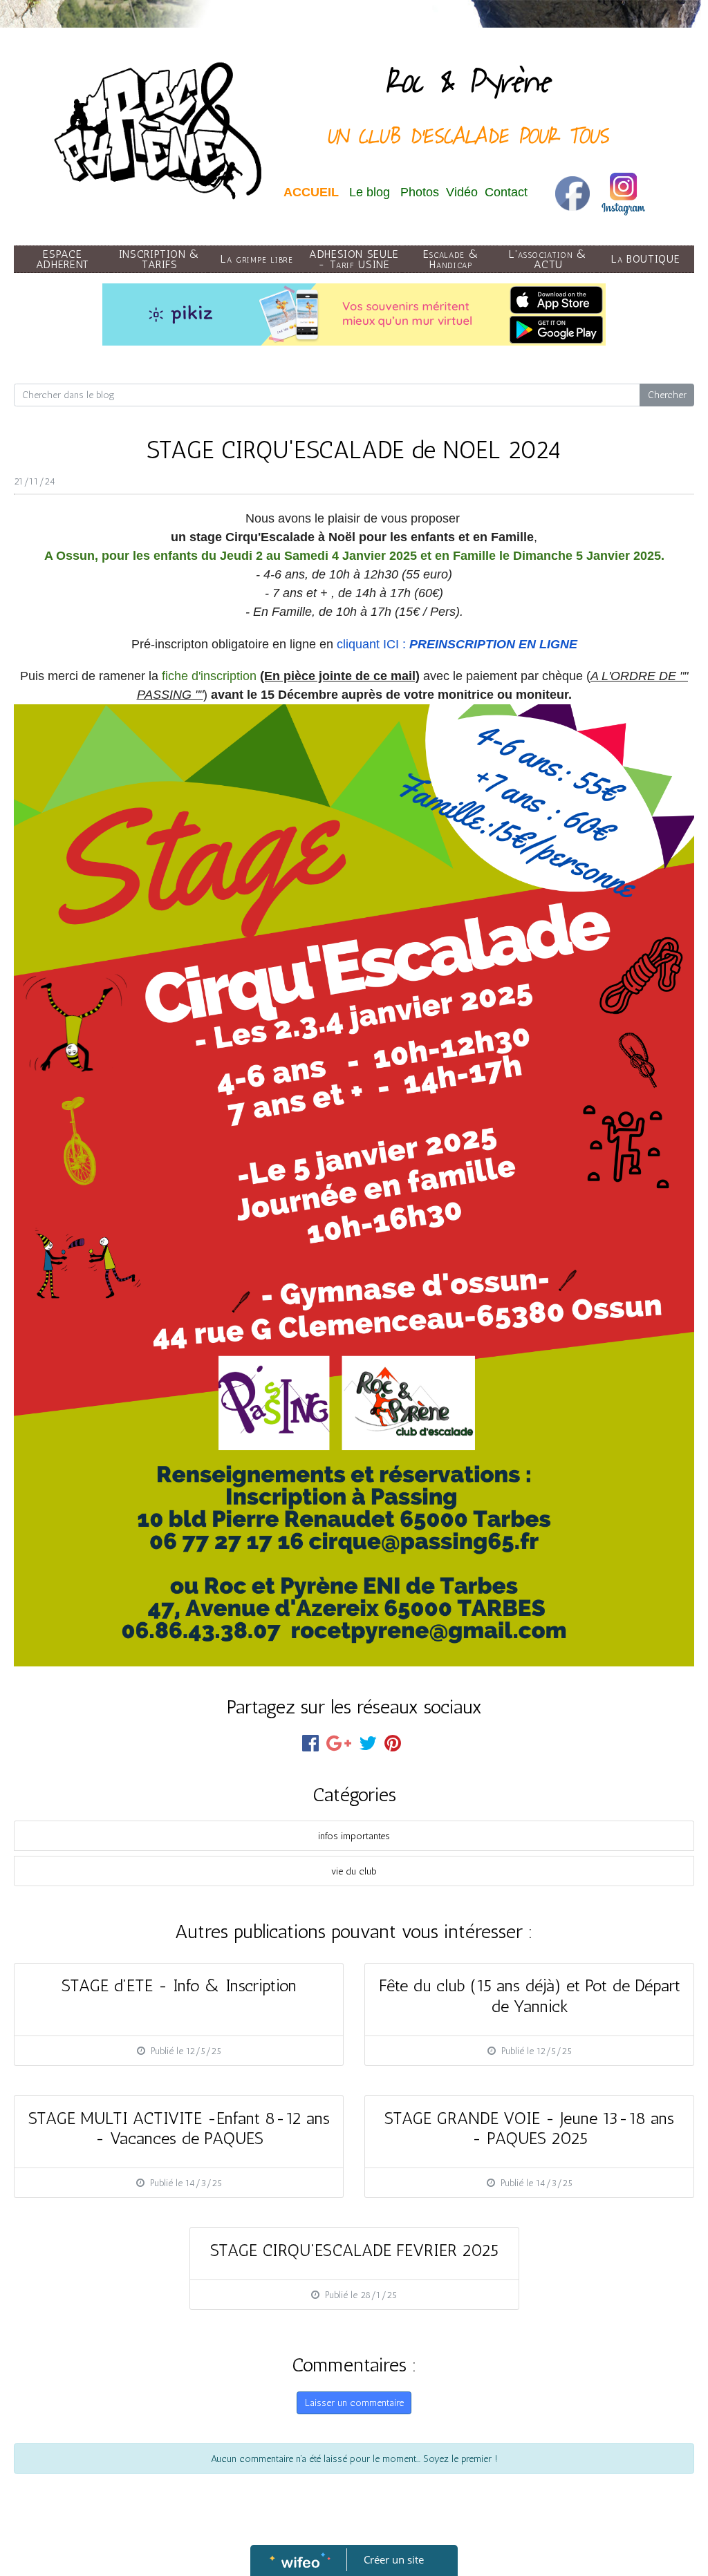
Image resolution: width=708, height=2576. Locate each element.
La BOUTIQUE (645, 259)
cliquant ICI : (457, 644)
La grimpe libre (257, 259)
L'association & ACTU (548, 259)
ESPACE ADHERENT (63, 259)
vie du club (354, 1871)
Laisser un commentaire (354, 2403)
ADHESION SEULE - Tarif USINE (354, 259)
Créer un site (394, 2559)
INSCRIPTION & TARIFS (160, 259)
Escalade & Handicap (451, 259)
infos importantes (354, 1836)
